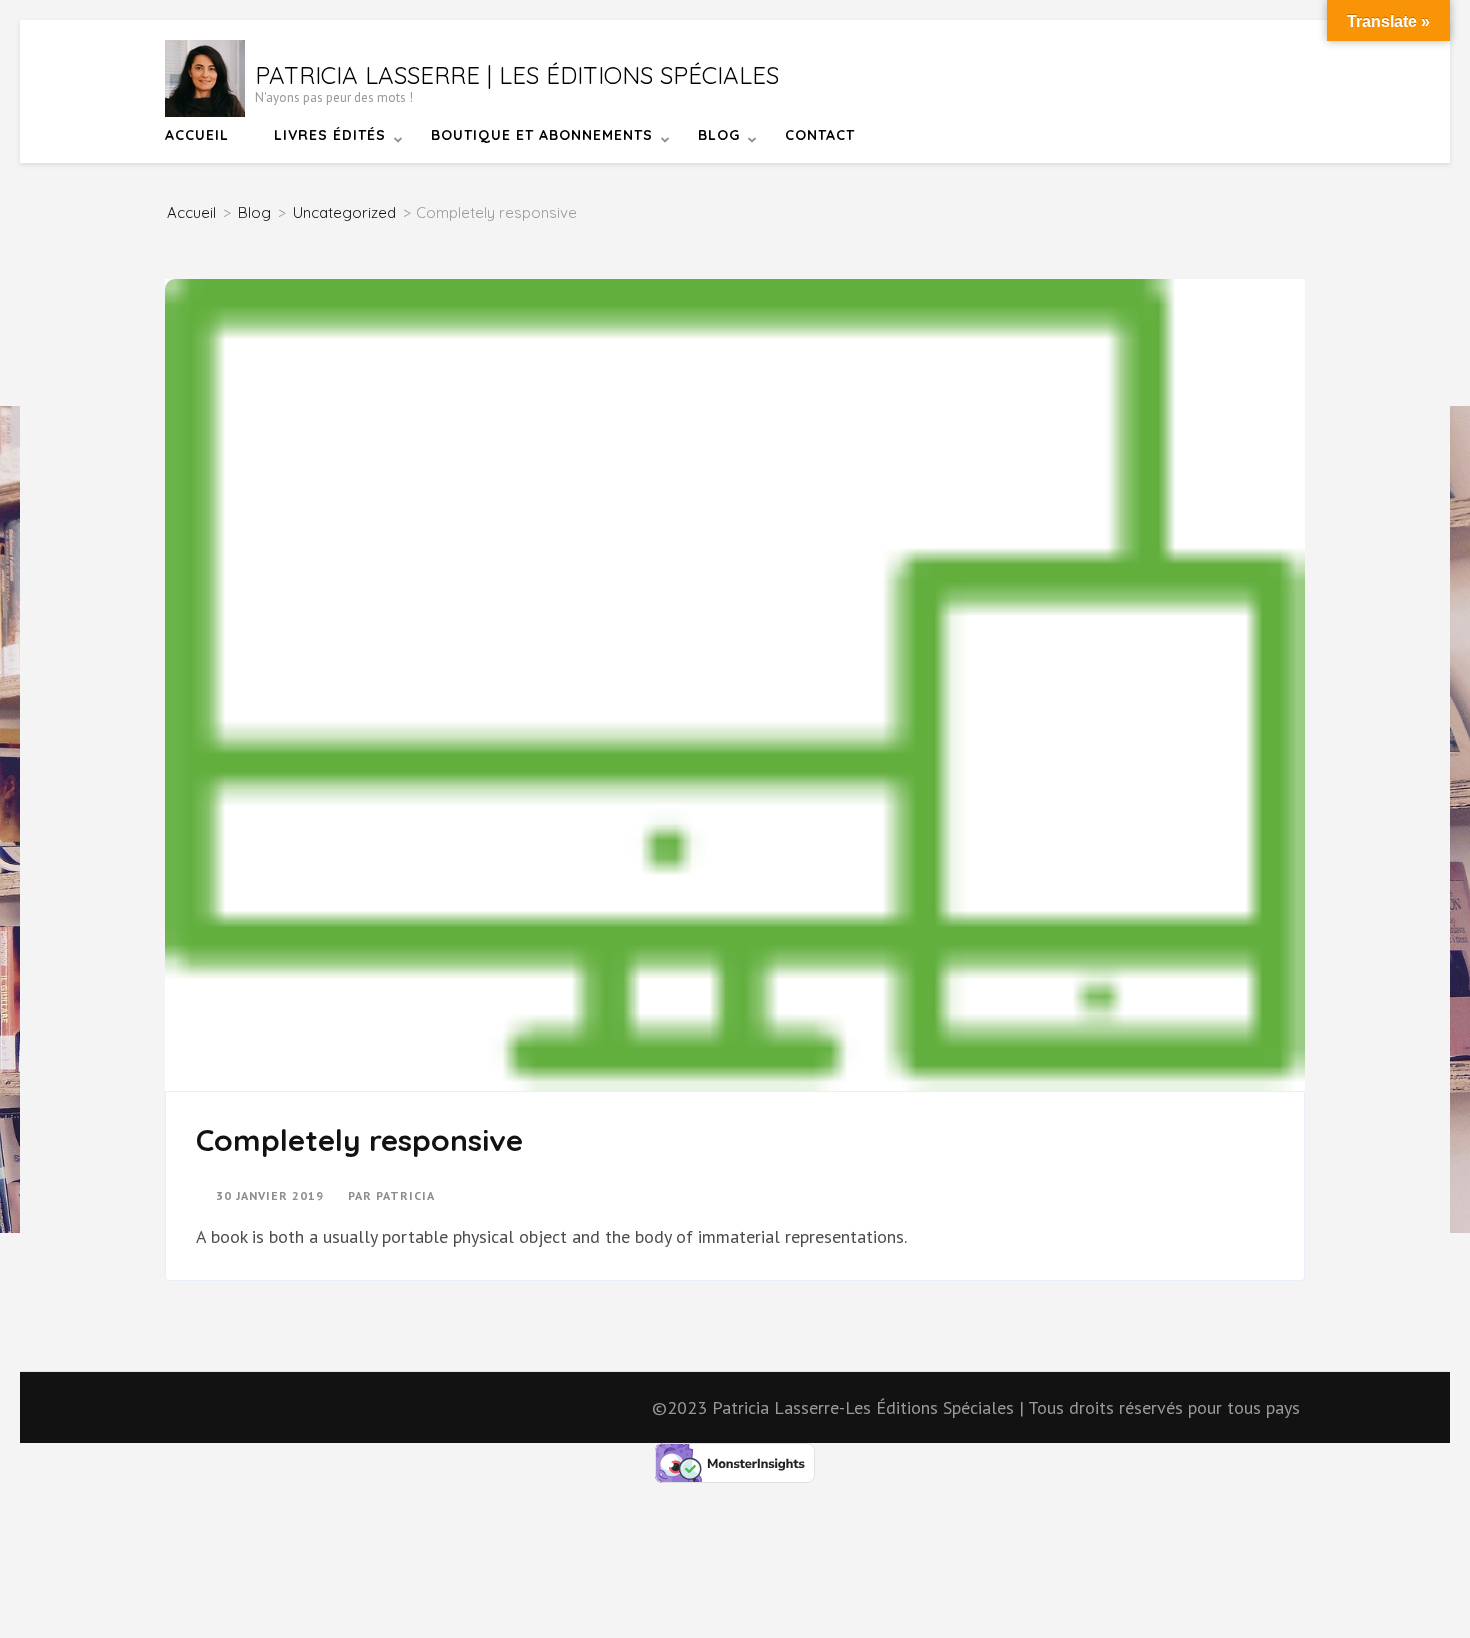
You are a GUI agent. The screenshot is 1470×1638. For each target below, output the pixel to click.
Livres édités (330, 135)
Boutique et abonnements (542, 135)
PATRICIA (405, 1195)
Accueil (197, 135)
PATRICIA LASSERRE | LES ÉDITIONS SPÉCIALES (517, 75)
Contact (820, 135)
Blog (719, 135)
